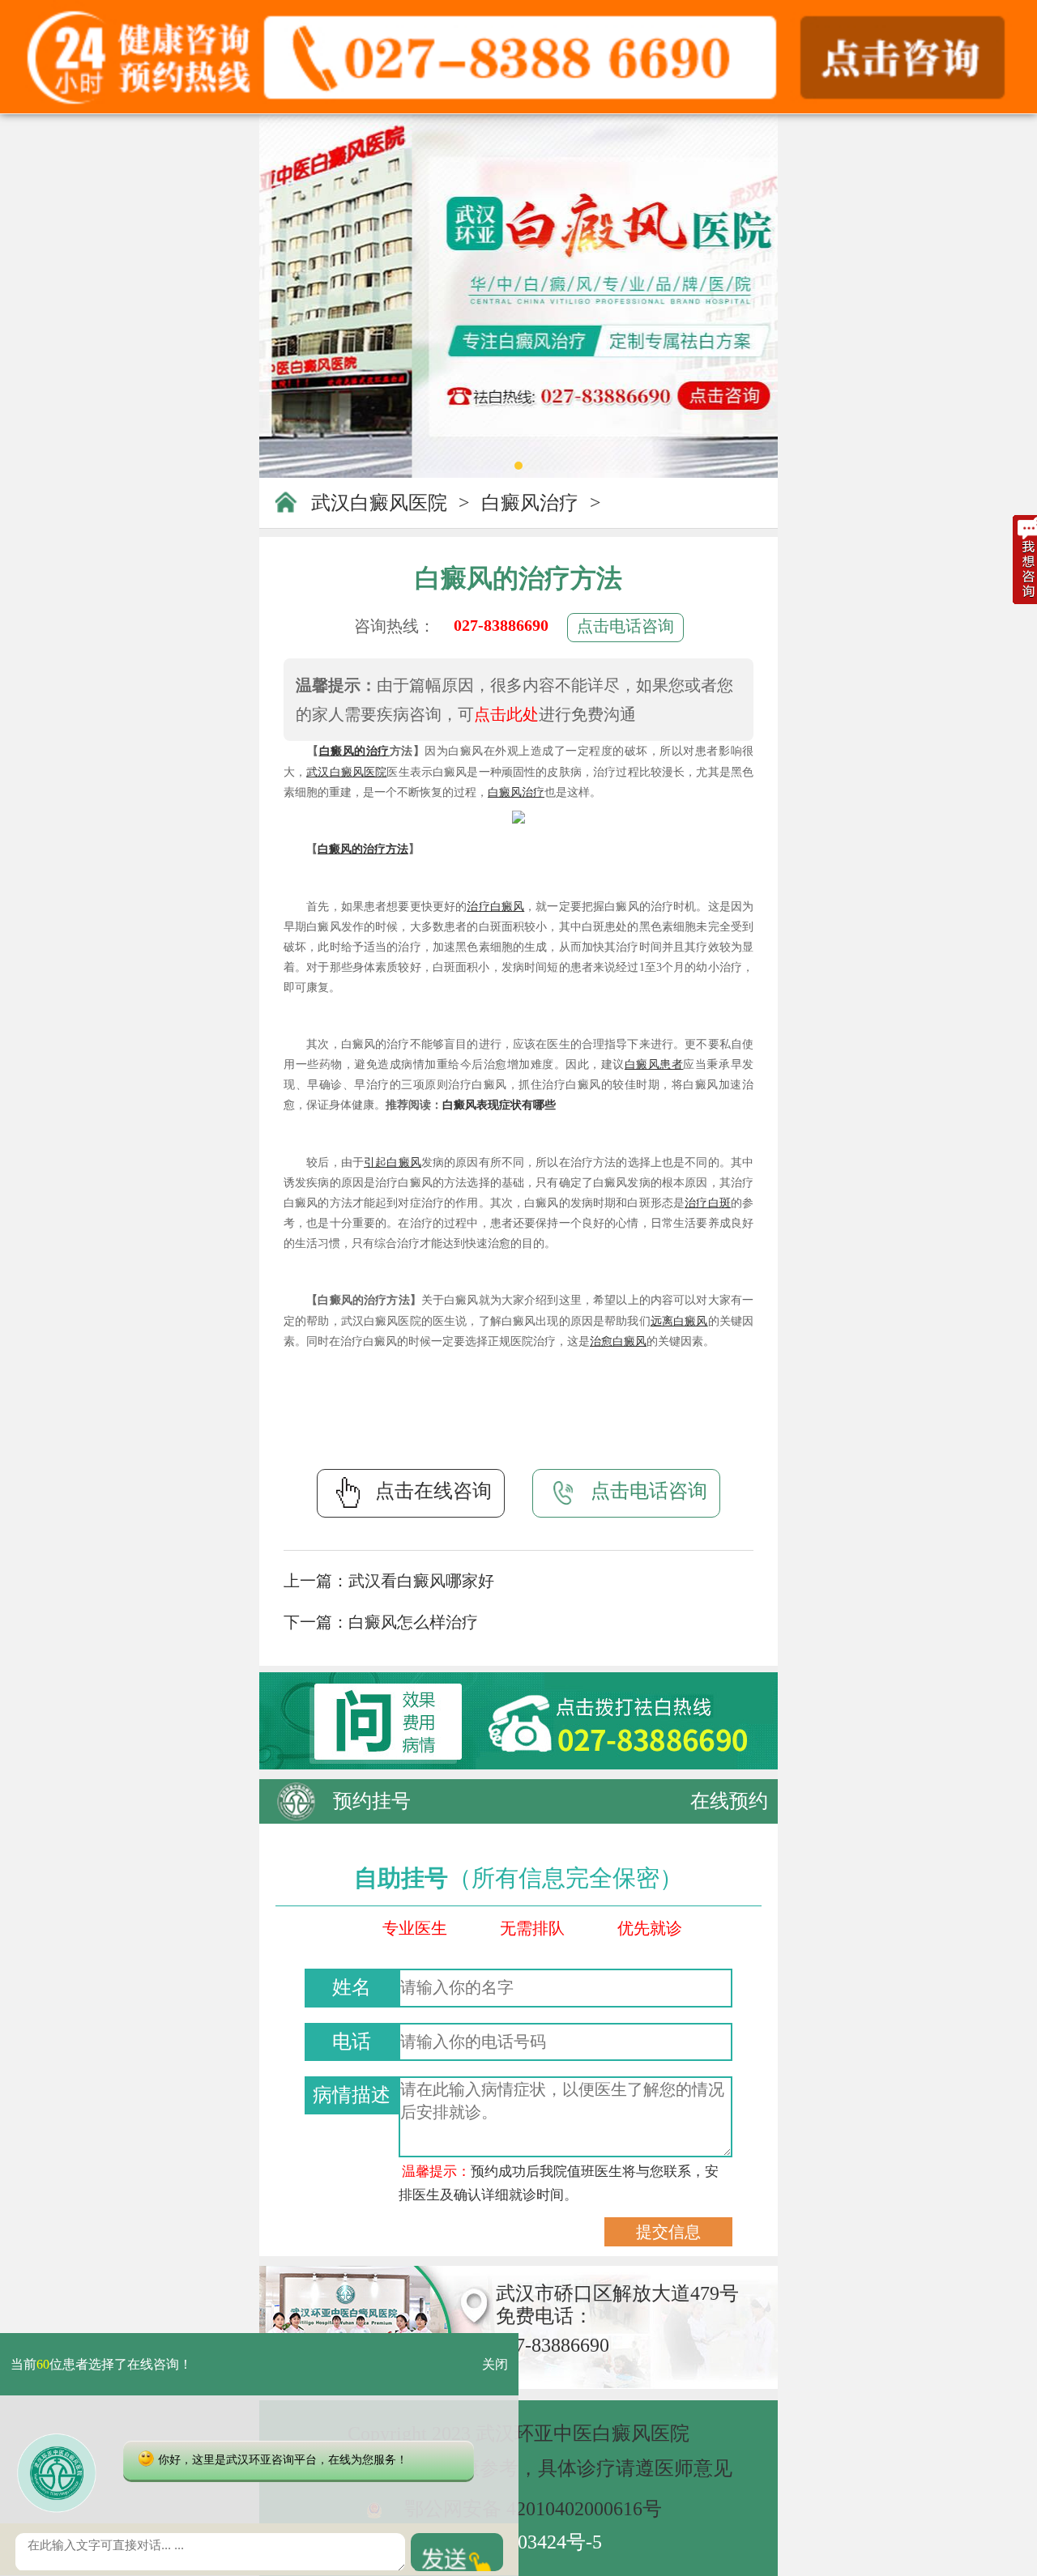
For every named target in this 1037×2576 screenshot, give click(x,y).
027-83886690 (501, 625)
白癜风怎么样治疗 (413, 1622)
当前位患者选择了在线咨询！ (101, 2364)
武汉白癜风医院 (379, 503)
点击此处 (506, 714)
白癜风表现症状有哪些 (499, 1105)
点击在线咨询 (433, 1491)
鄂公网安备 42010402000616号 (533, 2509)
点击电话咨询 (625, 626)
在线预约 (729, 1801)
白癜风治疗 (530, 503)
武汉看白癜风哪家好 (421, 1581)
